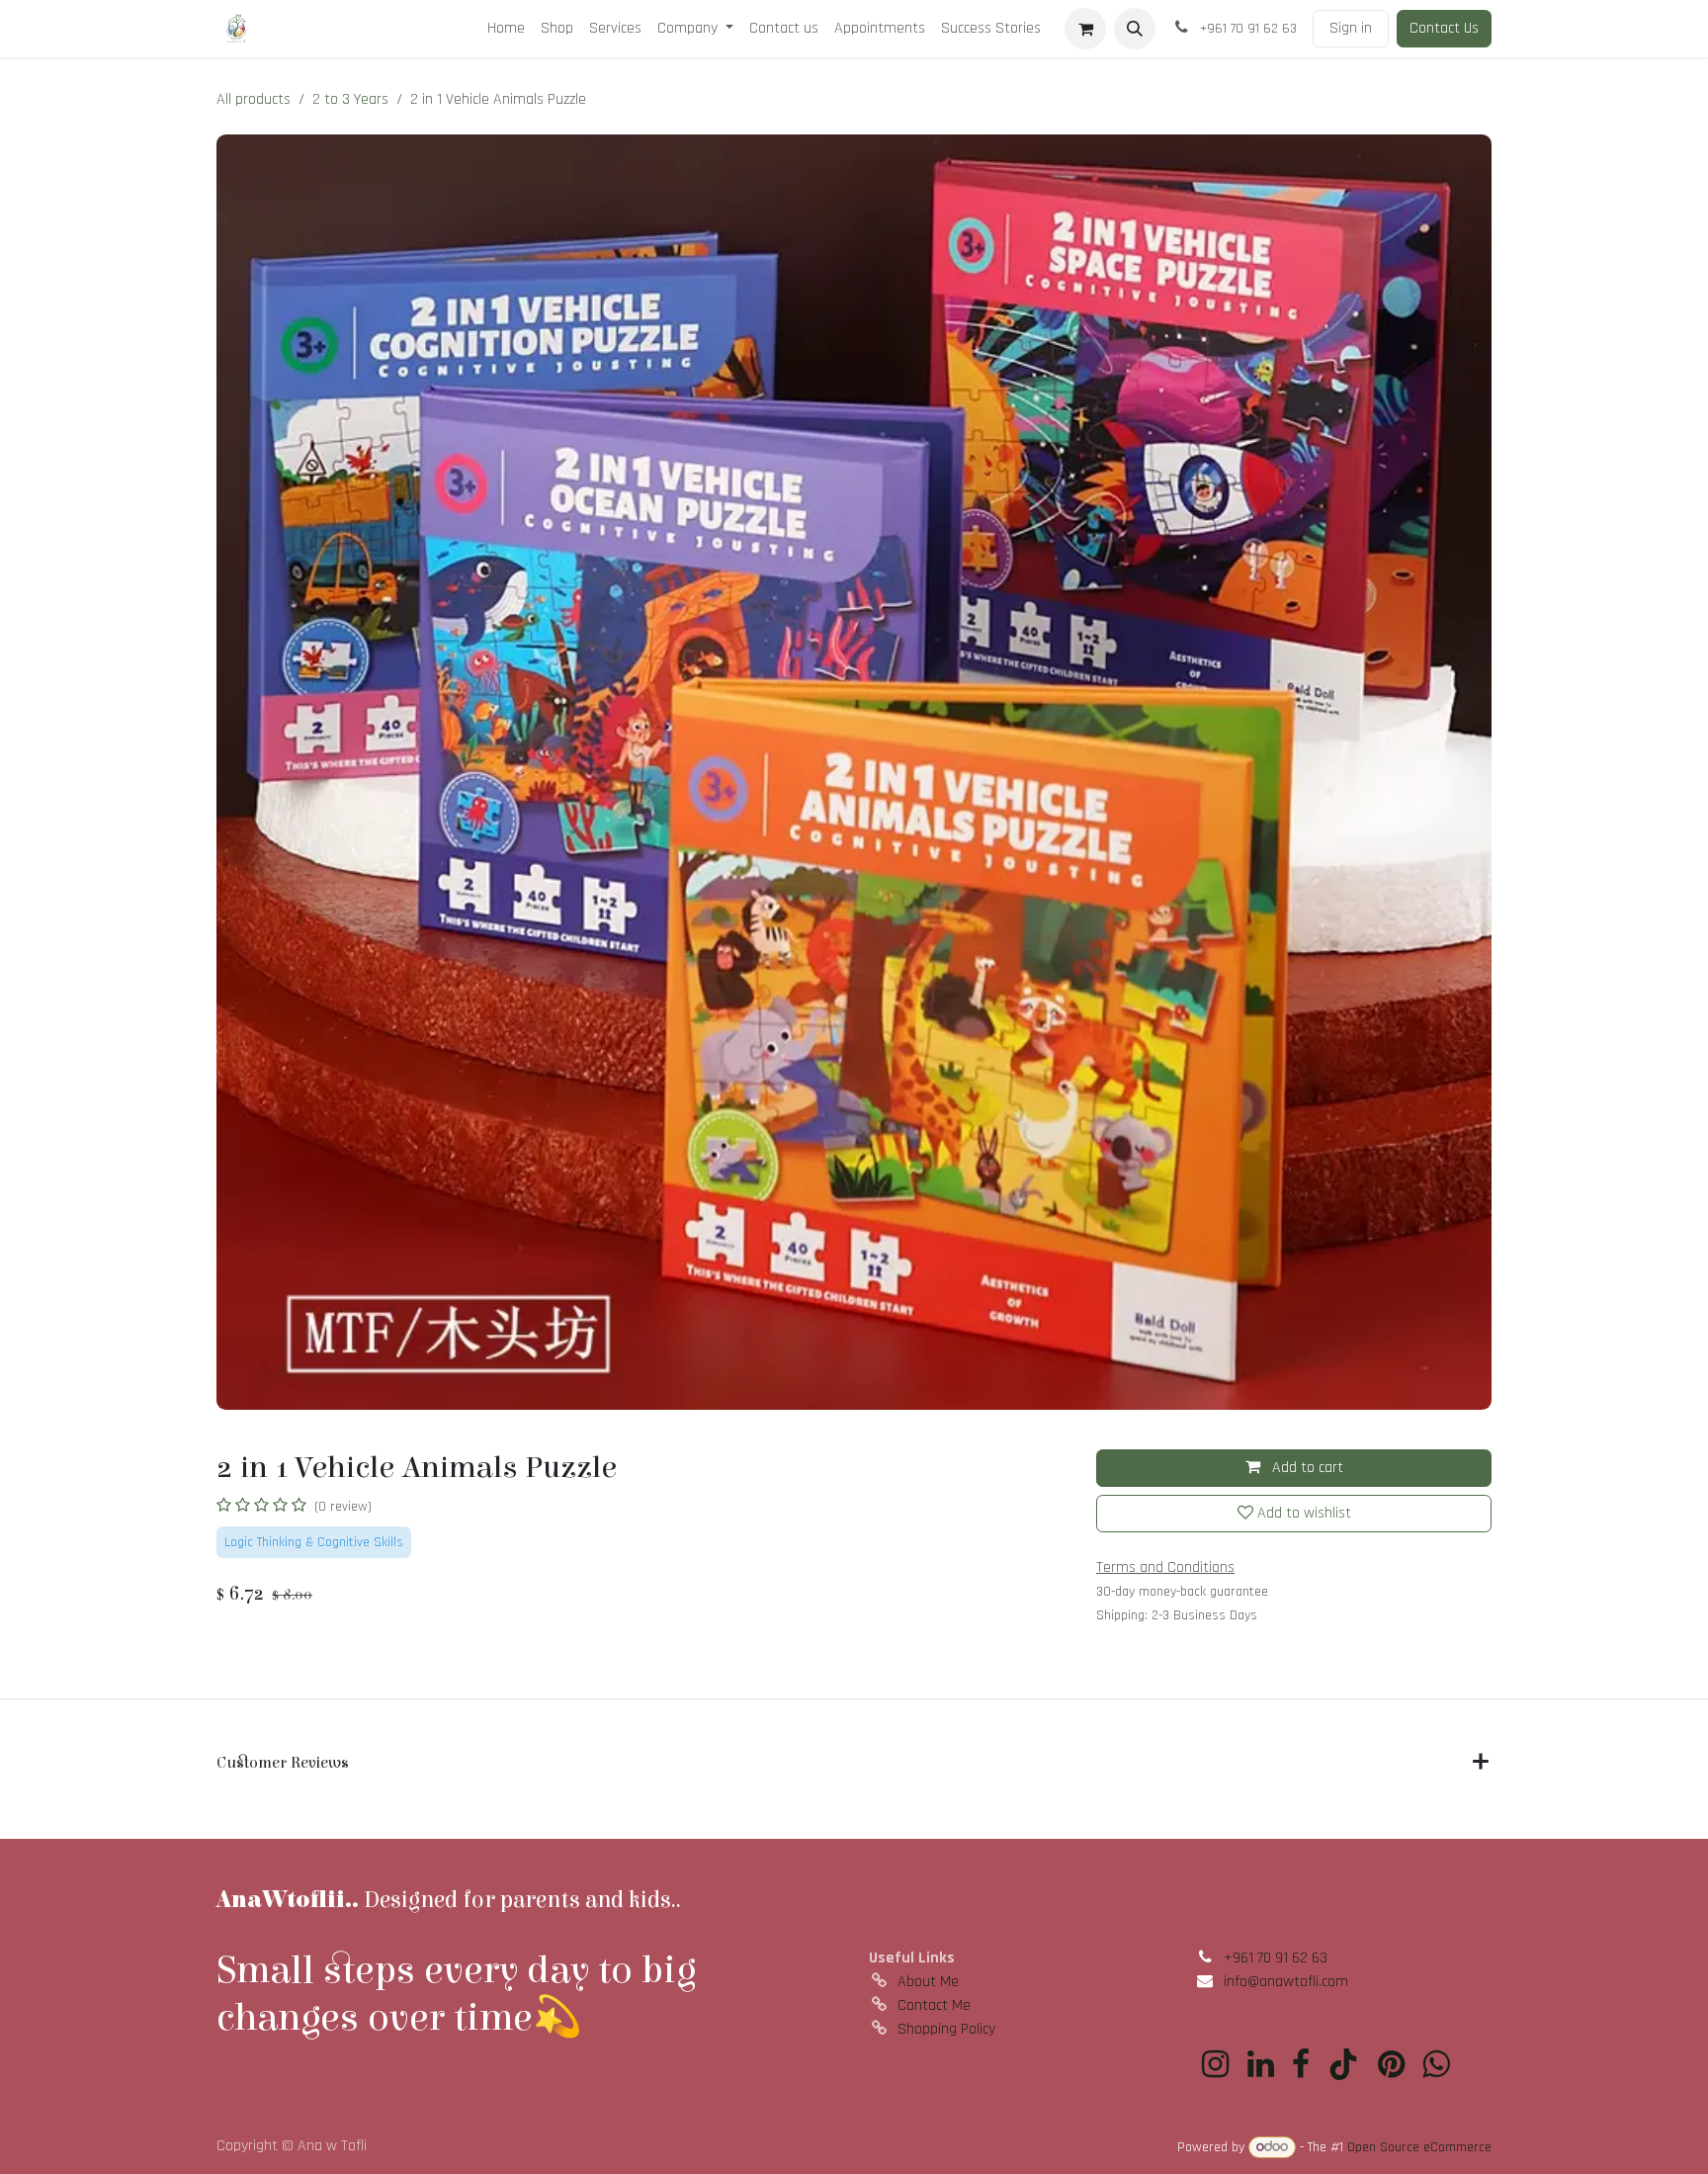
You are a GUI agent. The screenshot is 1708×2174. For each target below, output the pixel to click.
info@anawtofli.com (1286, 1982)
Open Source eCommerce (1419, 2147)
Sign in (1351, 28)
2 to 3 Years (350, 99)
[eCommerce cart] (1085, 29)
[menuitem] (506, 29)
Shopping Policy (946, 2029)
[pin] (1391, 2064)
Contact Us (1444, 28)
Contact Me (934, 2005)
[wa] (1436, 2064)
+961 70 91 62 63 (1276, 1958)
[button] (1135, 29)
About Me (928, 1982)
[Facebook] (1301, 2064)
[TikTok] (1343, 2064)
